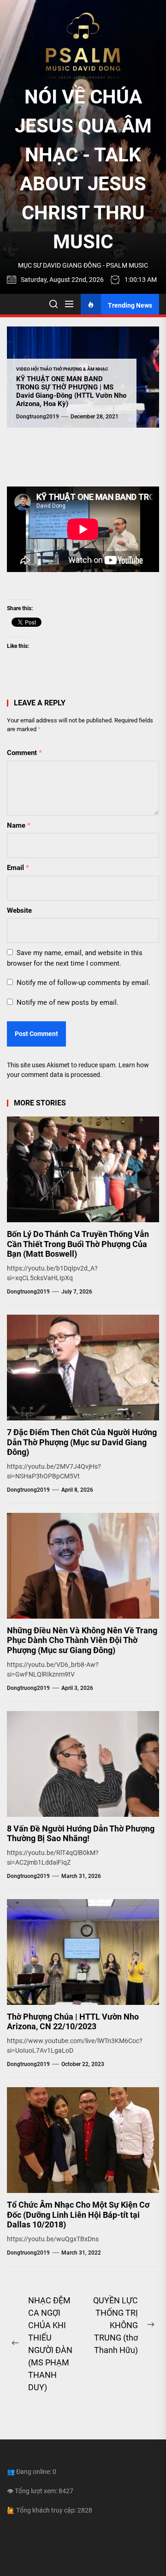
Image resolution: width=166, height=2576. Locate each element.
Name (19, 825)
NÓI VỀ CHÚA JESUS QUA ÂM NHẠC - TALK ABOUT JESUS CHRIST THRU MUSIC (83, 169)
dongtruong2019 (38, 417)
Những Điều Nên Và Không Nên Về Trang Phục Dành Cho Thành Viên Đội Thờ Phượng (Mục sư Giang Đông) (82, 1640)
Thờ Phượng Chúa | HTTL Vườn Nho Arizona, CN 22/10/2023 (73, 2022)
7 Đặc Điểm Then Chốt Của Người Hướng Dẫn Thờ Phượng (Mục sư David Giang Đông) (82, 1442)
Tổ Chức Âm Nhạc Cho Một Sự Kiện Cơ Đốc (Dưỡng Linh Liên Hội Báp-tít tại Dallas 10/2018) (78, 2215)
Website (19, 910)
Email (18, 868)
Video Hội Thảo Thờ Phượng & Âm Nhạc (62, 369)
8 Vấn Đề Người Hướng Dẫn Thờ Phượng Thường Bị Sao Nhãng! (81, 1834)
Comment (24, 753)
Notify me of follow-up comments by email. (83, 983)
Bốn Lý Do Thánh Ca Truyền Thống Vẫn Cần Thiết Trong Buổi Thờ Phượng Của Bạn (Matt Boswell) (78, 1244)
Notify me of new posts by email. (68, 1002)
